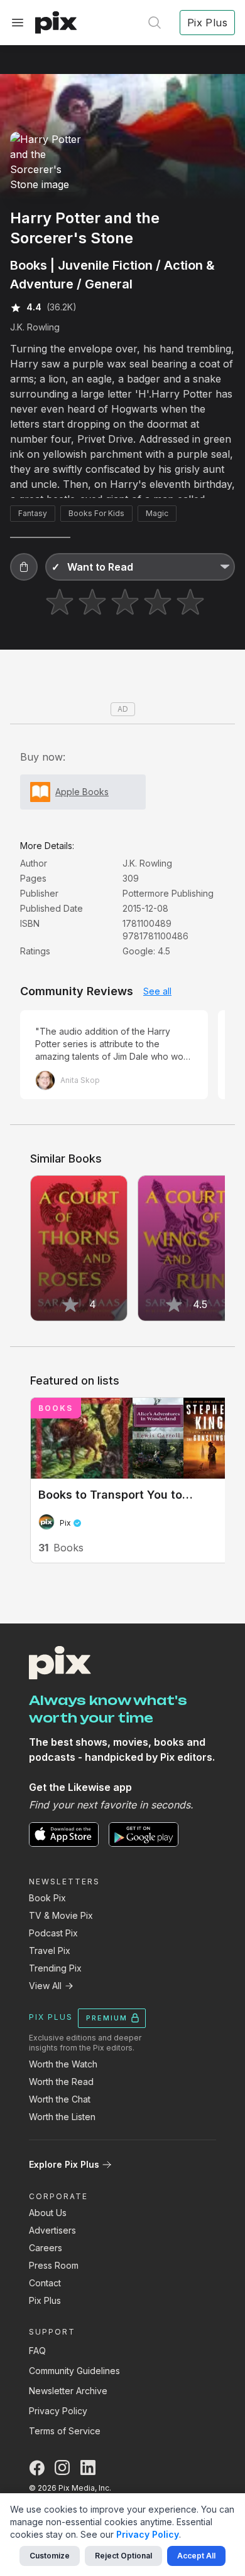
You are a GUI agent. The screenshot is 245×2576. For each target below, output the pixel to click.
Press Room (54, 2265)
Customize (50, 2556)
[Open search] (155, 23)
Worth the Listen (62, 2117)
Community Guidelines (74, 2371)
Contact (45, 2283)
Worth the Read (61, 2082)
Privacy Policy (58, 2411)
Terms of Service (65, 2431)
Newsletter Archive (68, 2391)
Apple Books (82, 792)
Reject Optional (123, 2556)
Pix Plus (45, 2300)
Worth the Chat (60, 2099)
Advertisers (52, 2230)
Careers (46, 2248)
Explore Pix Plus (64, 2164)
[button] (24, 567)
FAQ (37, 2351)
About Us (48, 2213)
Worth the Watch (63, 2064)
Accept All (196, 2556)
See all (157, 991)
